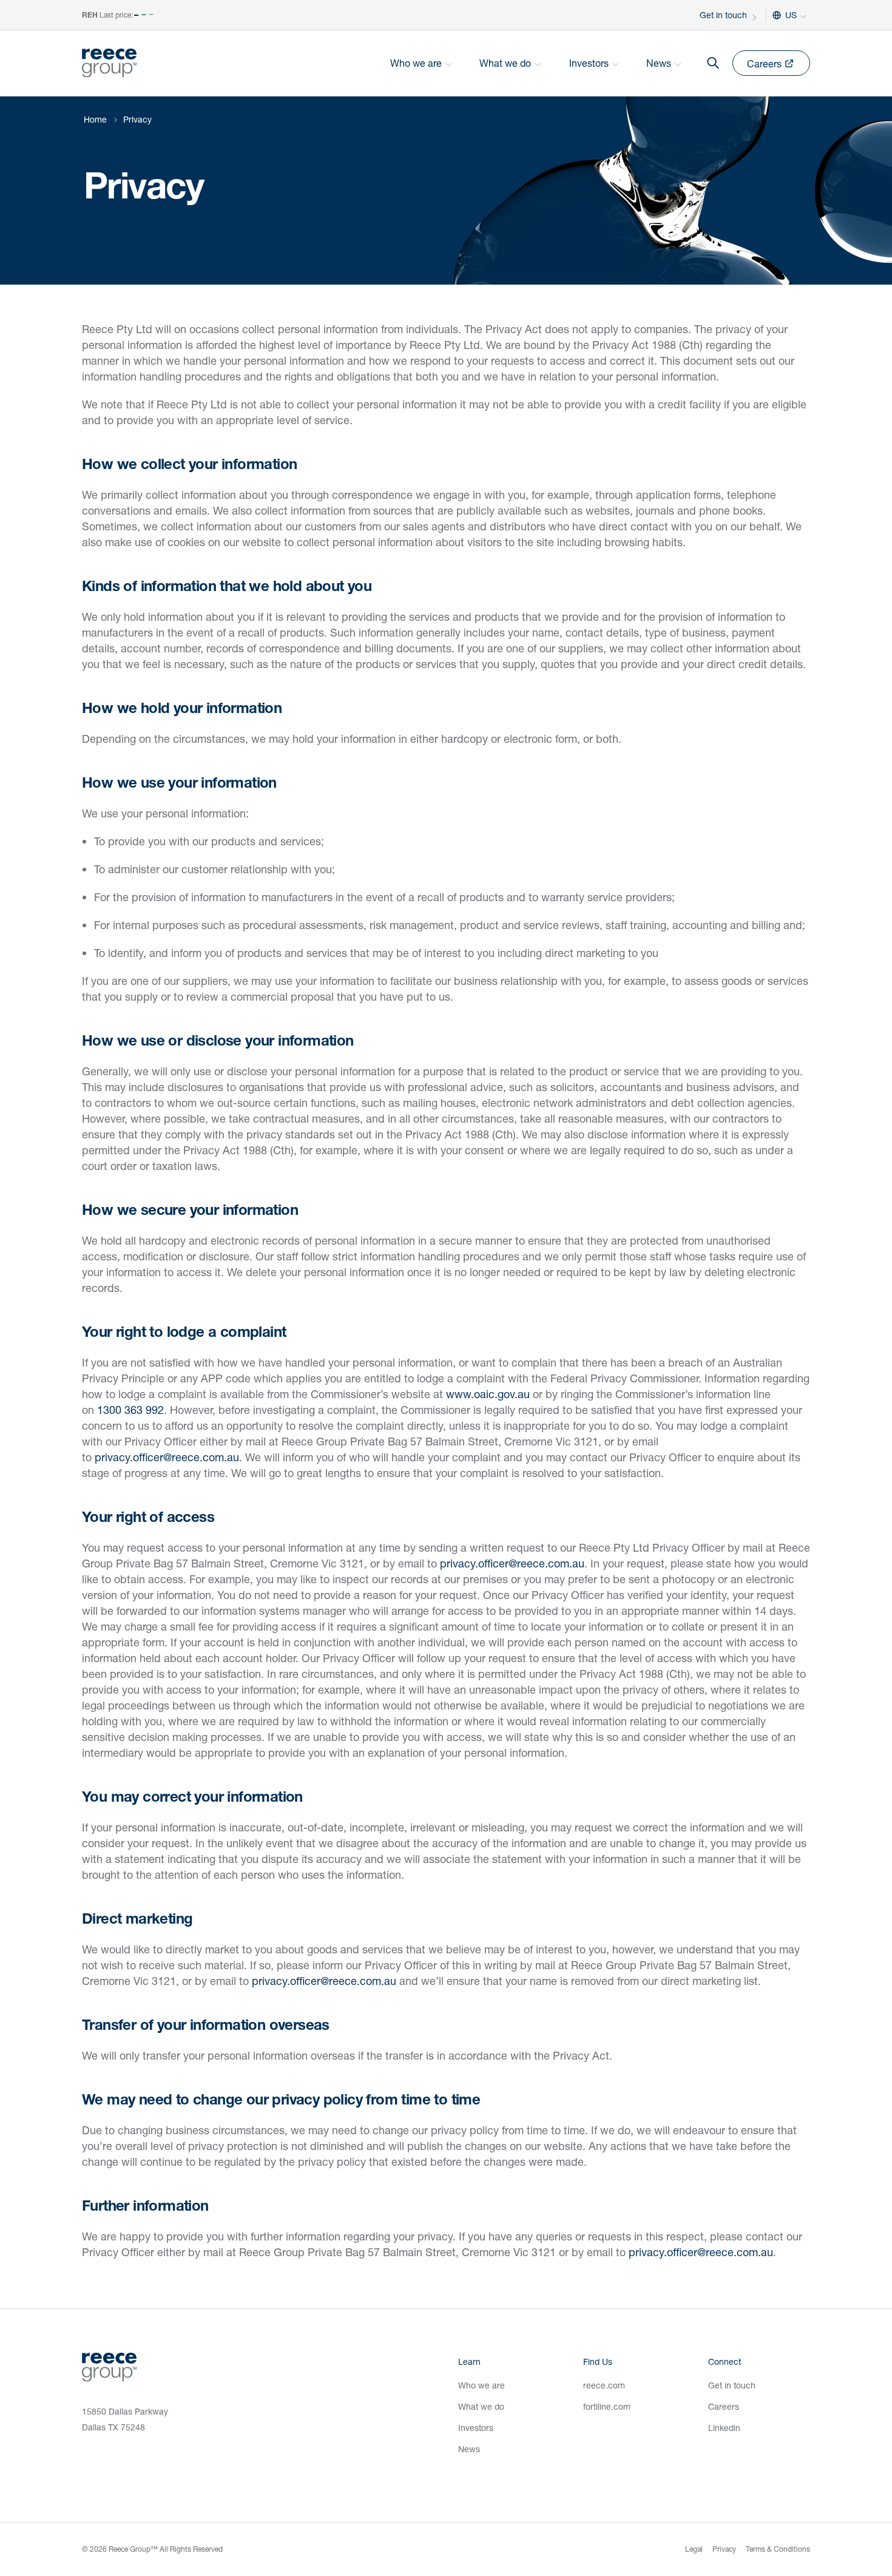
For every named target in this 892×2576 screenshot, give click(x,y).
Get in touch (723, 15)
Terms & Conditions (778, 2549)
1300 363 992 (130, 1410)
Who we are (481, 2385)
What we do (481, 2406)
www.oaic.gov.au (488, 1394)
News (469, 2449)
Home (95, 119)
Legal (694, 2549)
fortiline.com (607, 2406)
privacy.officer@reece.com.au (167, 1457)
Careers (724, 2406)
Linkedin (724, 2428)
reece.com (604, 2385)
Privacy (724, 2549)
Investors (476, 2428)
